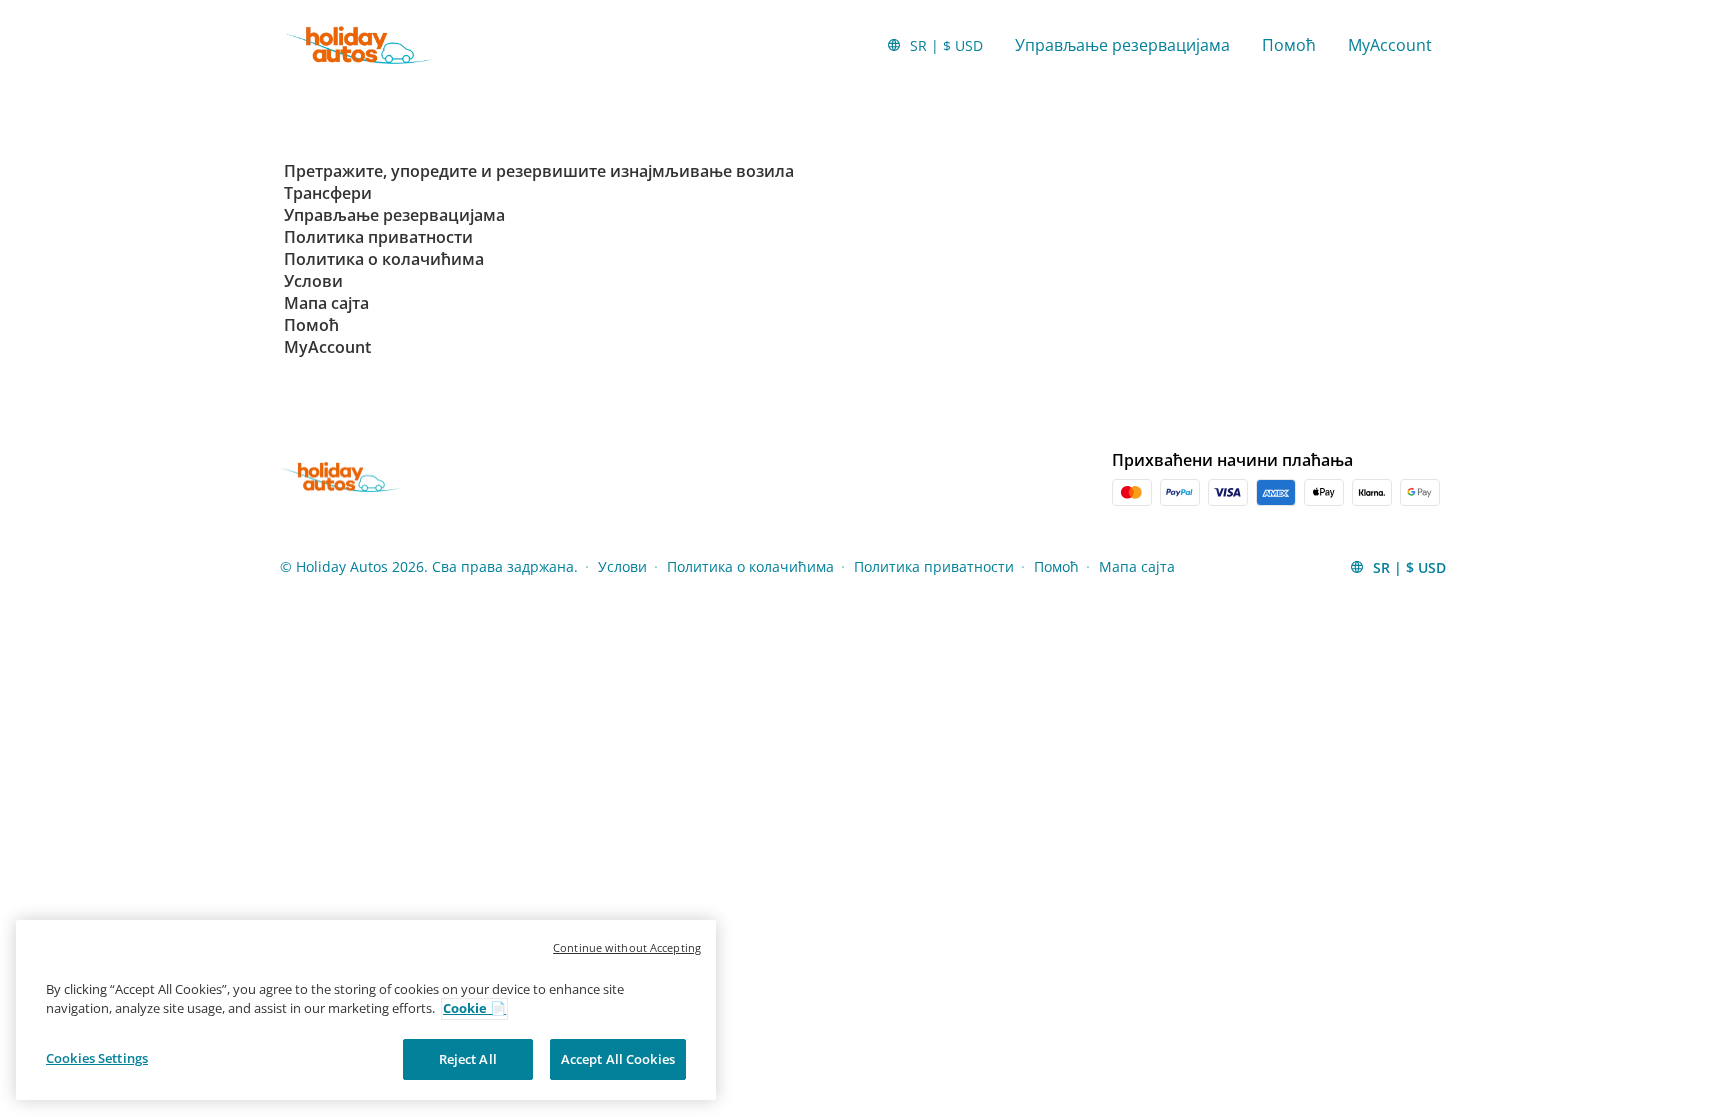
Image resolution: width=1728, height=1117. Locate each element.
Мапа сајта (1137, 566)
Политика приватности (934, 566)
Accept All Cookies (618, 1059)
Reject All (468, 1059)
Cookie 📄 (474, 1009)
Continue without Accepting (627, 947)
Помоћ (1289, 45)
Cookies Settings (97, 1058)
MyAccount (1390, 45)
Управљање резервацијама (1122, 45)
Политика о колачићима (750, 566)
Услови (622, 566)
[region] (366, 1010)
